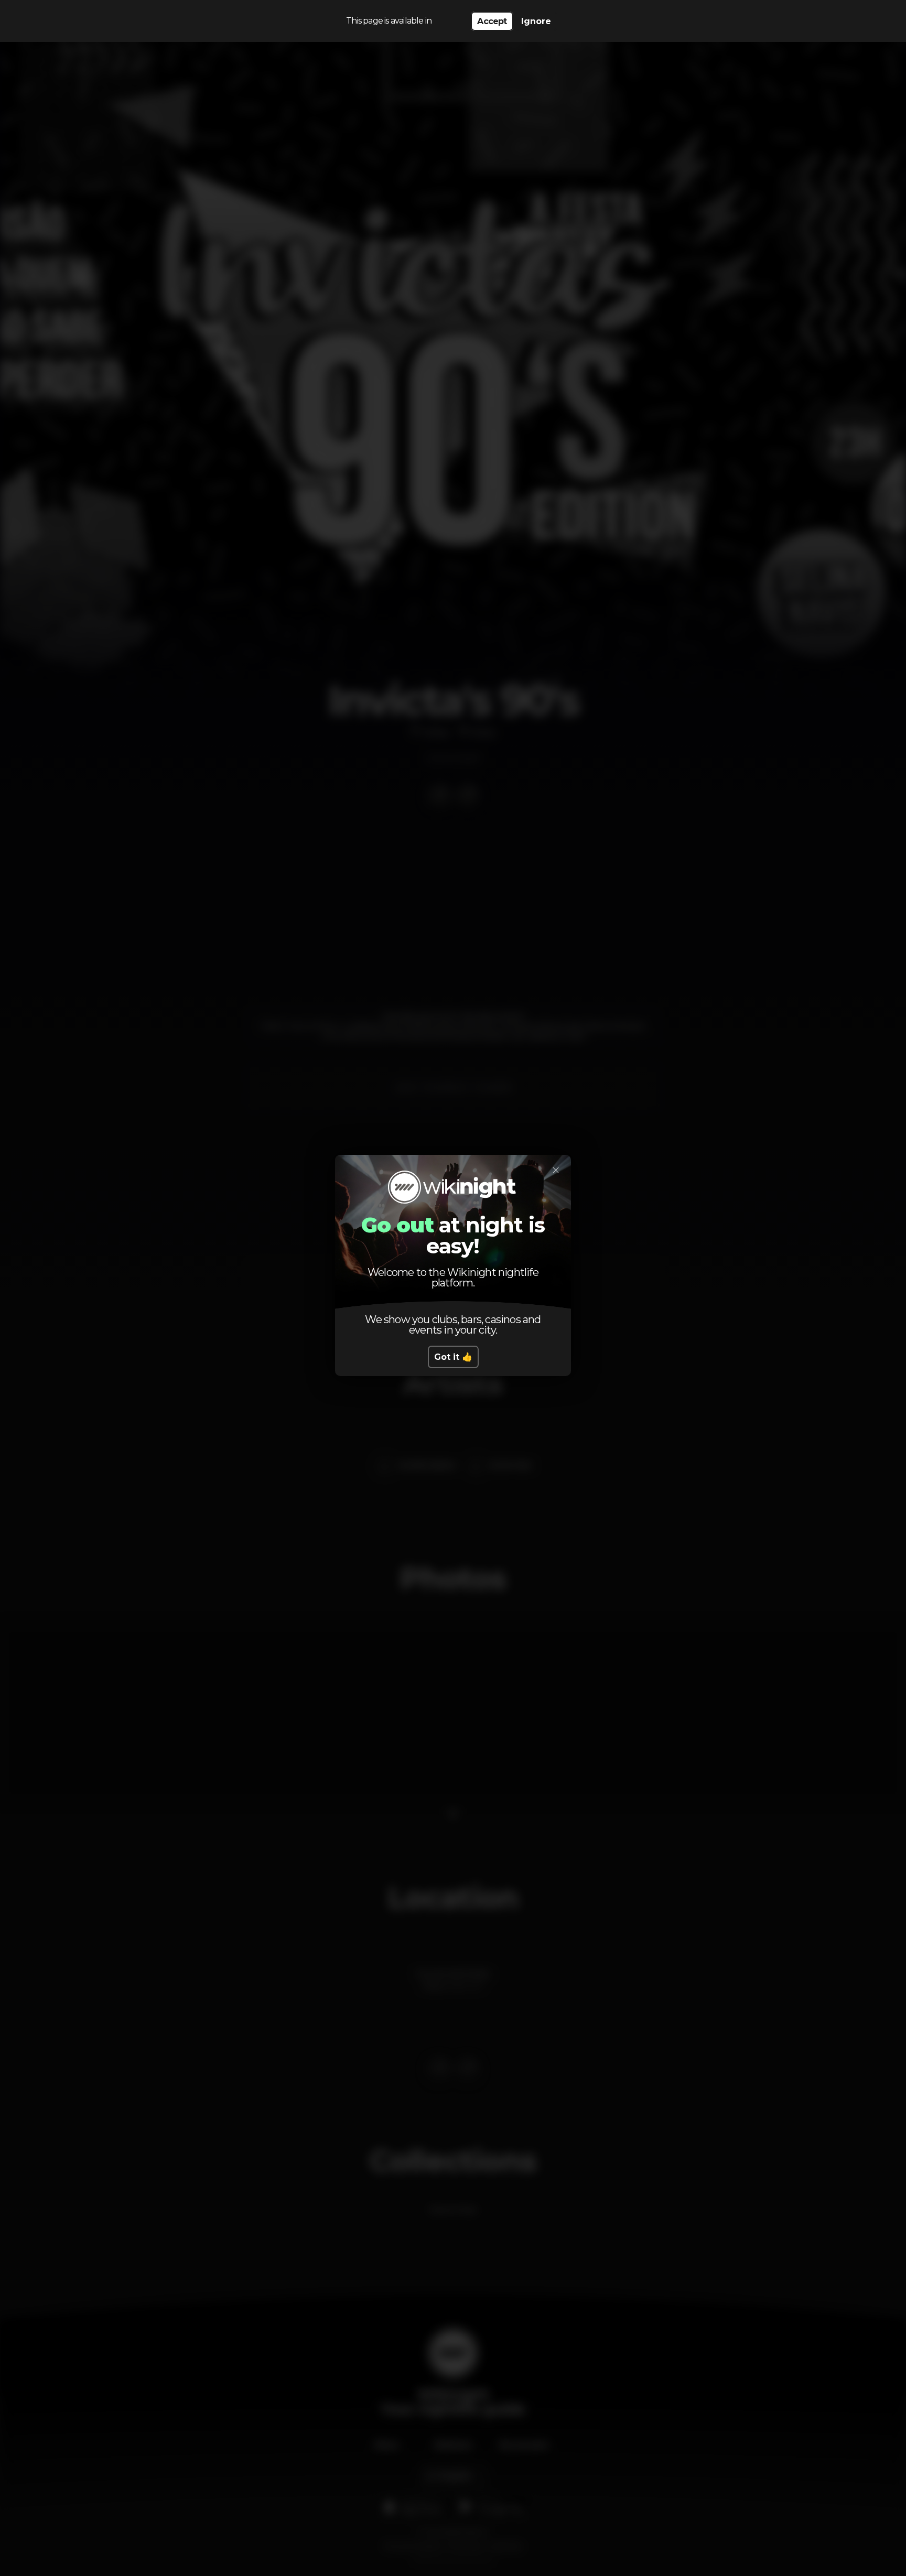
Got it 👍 (453, 1357)
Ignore (536, 21)
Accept (492, 21)
